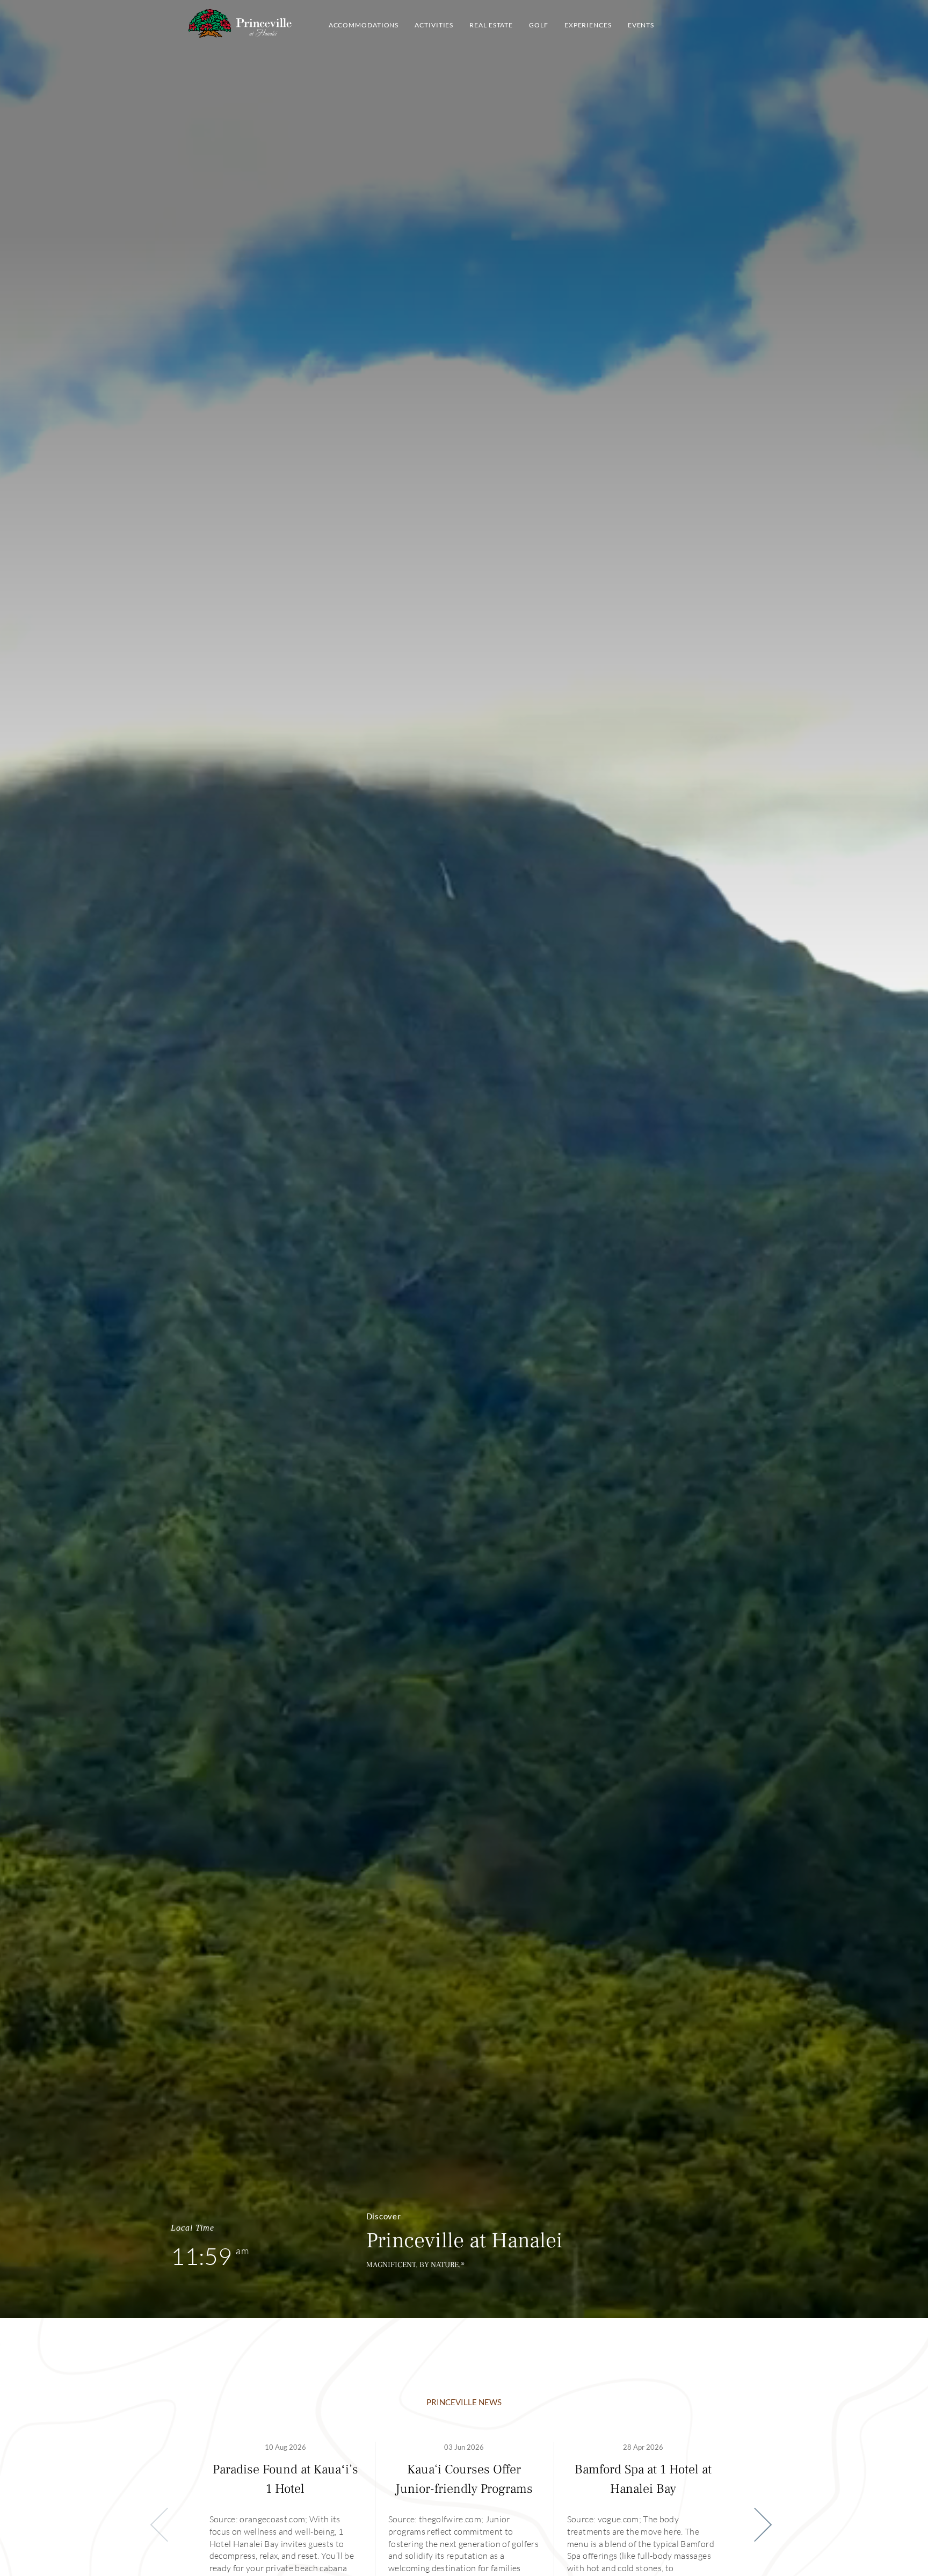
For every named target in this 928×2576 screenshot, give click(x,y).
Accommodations (364, 25)
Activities (434, 25)
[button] (755, 2525)
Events (641, 25)
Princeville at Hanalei (240, 23)
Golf (539, 25)
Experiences (588, 25)
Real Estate (491, 25)
